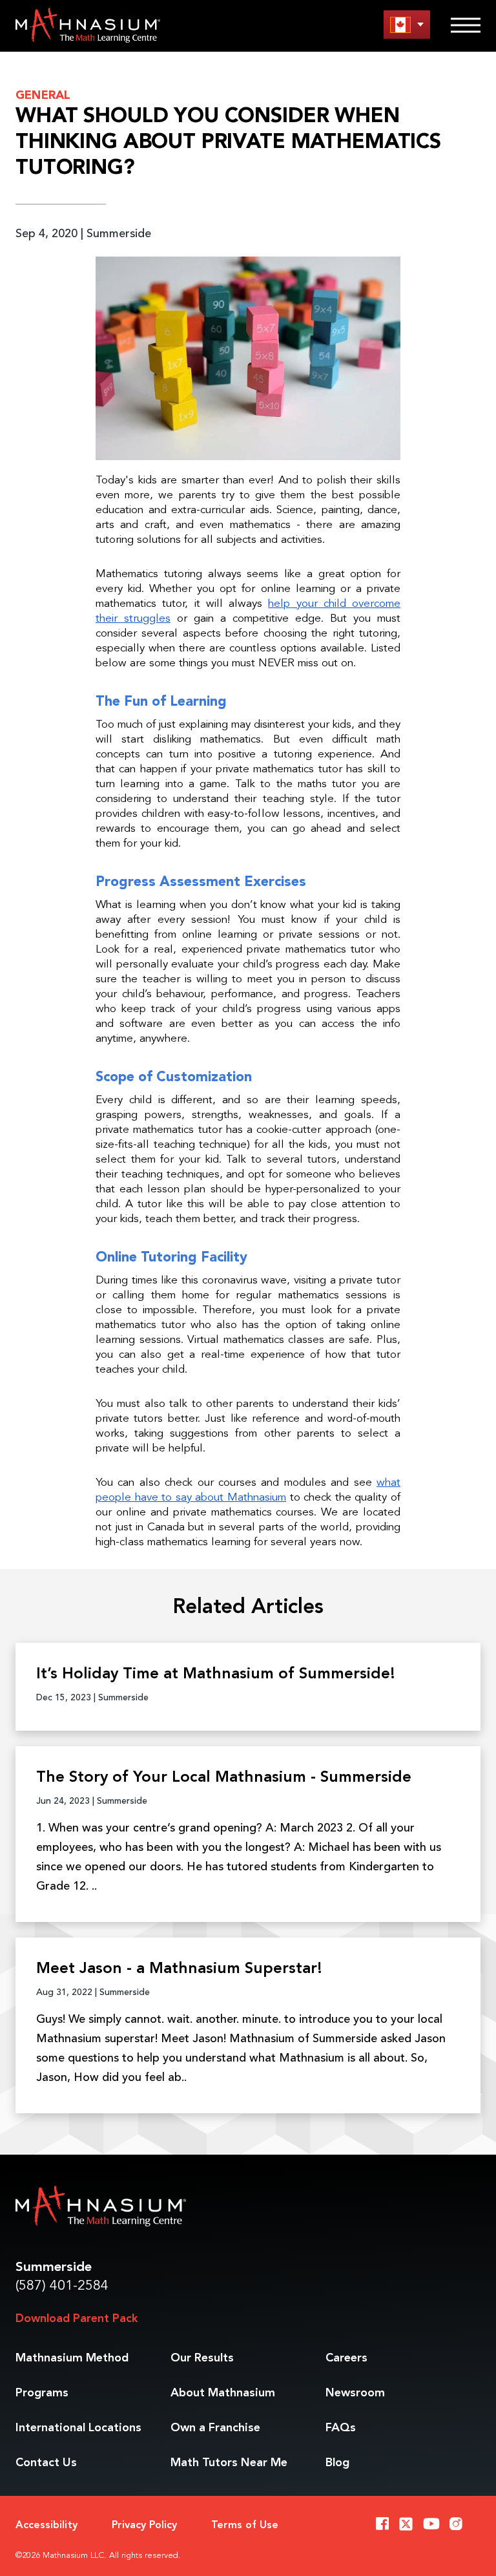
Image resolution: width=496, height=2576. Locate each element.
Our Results (202, 2358)
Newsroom (355, 2393)
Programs (42, 2393)
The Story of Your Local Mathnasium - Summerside (224, 1778)
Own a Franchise (215, 2428)
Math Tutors (229, 2463)
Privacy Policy (144, 2526)
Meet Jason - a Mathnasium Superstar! (179, 1969)
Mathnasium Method (72, 2358)
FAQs (341, 2428)
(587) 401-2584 (62, 2286)
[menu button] (407, 24)
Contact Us (46, 2463)
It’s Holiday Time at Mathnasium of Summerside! (216, 1674)
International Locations (78, 2428)
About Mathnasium (223, 2393)
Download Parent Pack (77, 2319)
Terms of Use (245, 2526)
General (43, 96)
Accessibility (46, 2526)
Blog (337, 2463)
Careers (346, 2358)
